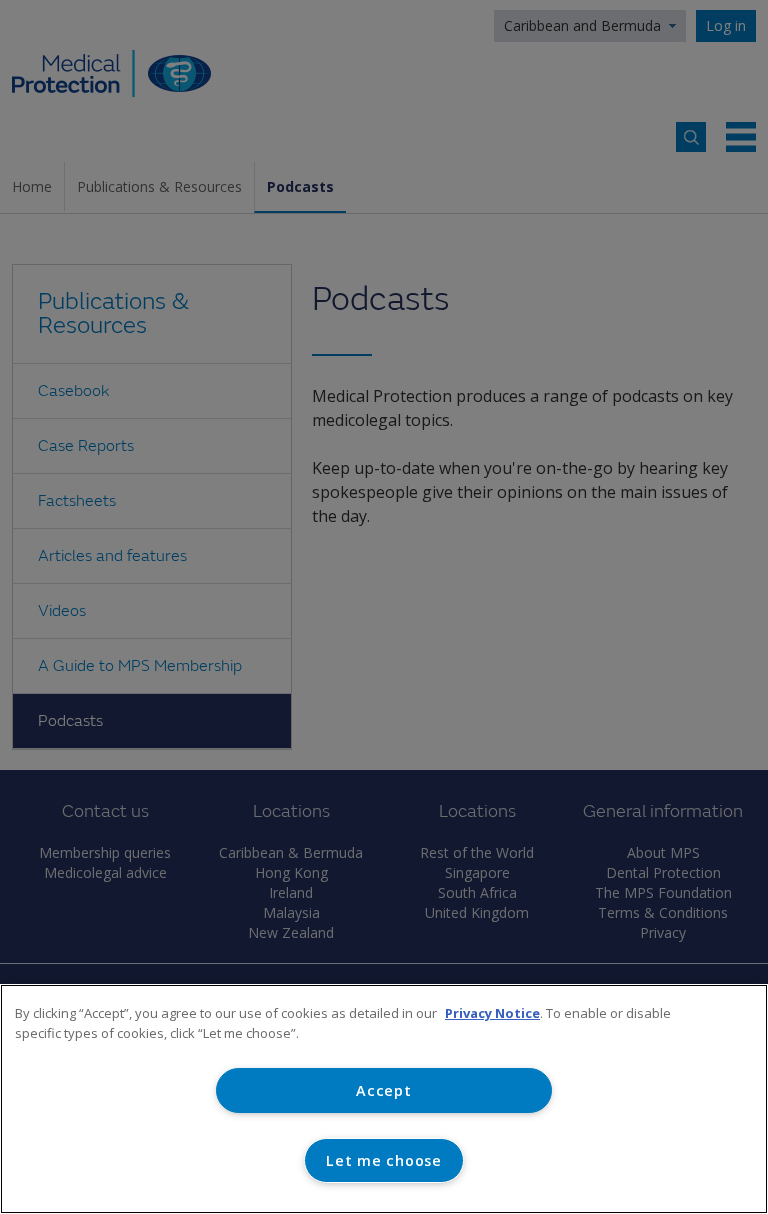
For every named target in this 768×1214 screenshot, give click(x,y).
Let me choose (383, 1160)
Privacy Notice (492, 1013)
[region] (384, 1099)
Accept (383, 1090)
